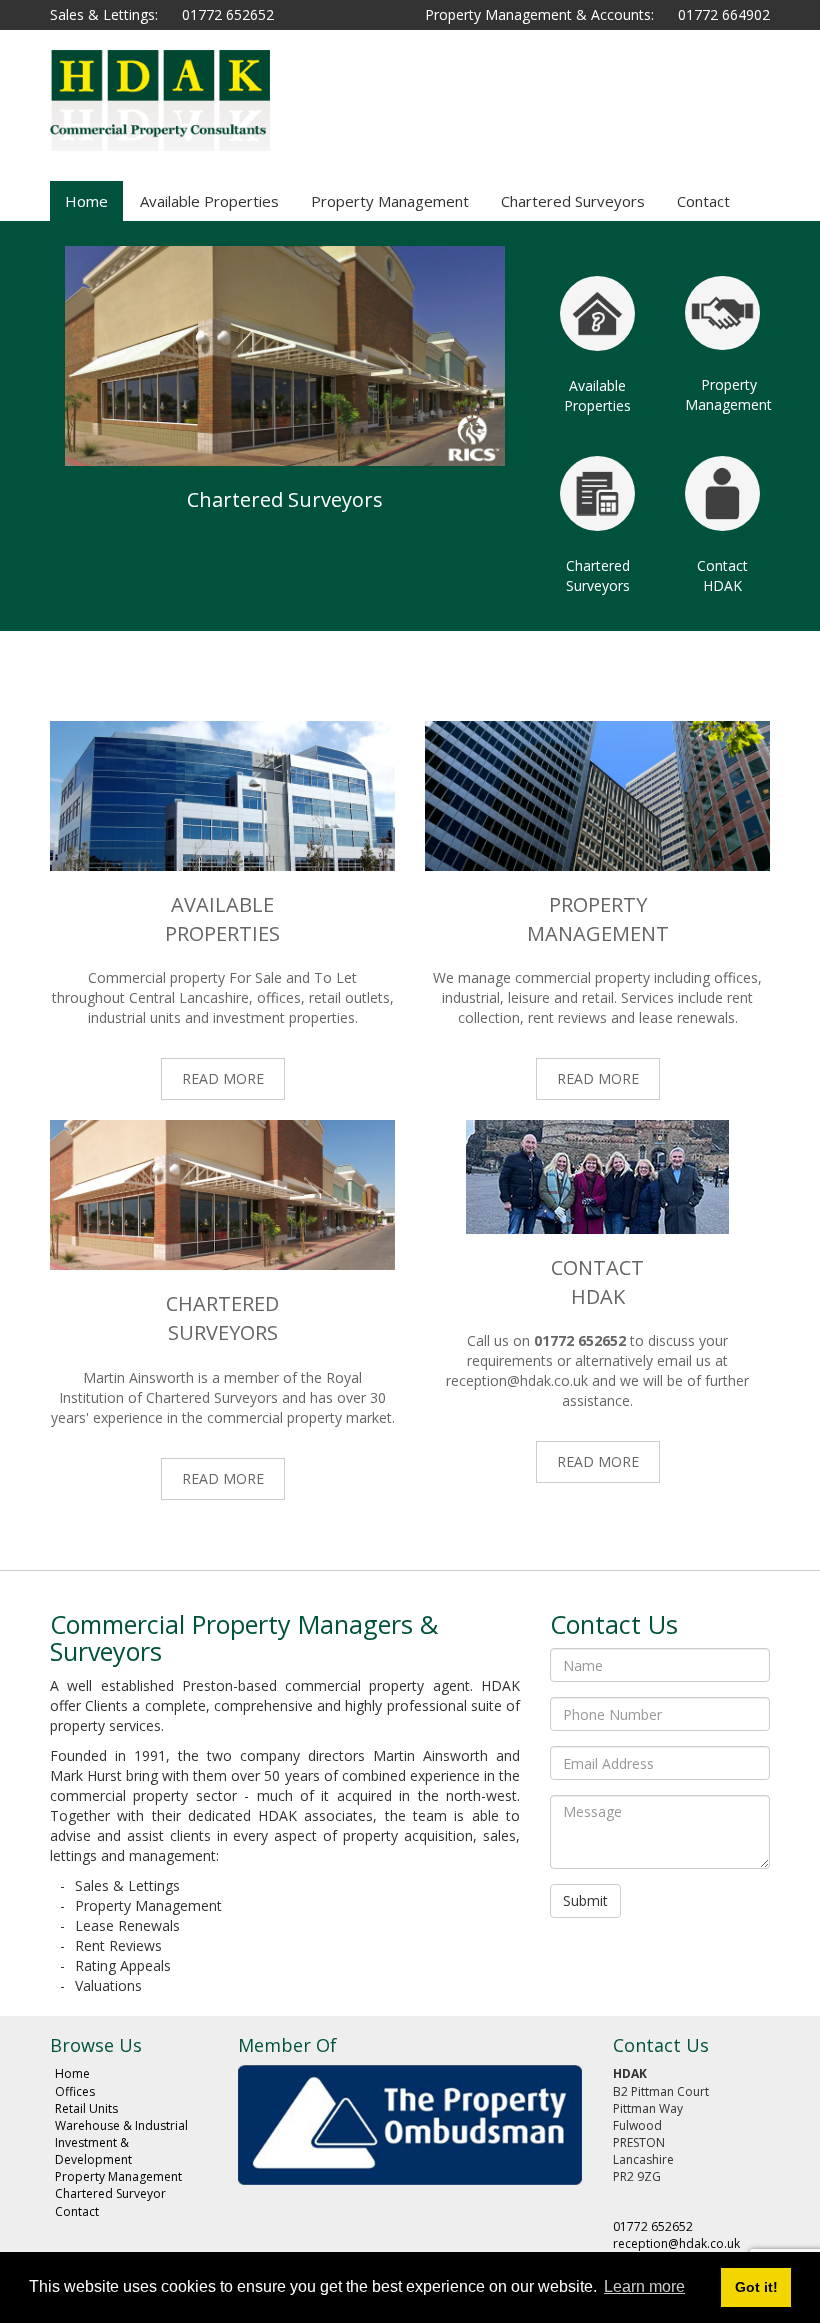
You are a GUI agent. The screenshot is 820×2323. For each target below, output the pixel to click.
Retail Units (86, 2108)
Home (86, 201)
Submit (585, 1900)
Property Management (390, 201)
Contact (703, 201)
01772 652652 (228, 14)
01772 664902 (724, 14)
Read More (223, 1078)
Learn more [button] (644, 2286)
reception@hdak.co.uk (517, 1380)
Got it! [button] (756, 2287)
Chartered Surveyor (110, 2193)
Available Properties (209, 201)
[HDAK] (160, 100)
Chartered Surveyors (573, 201)
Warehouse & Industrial (121, 2125)
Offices (75, 2091)
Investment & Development (93, 2151)
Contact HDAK (722, 575)
